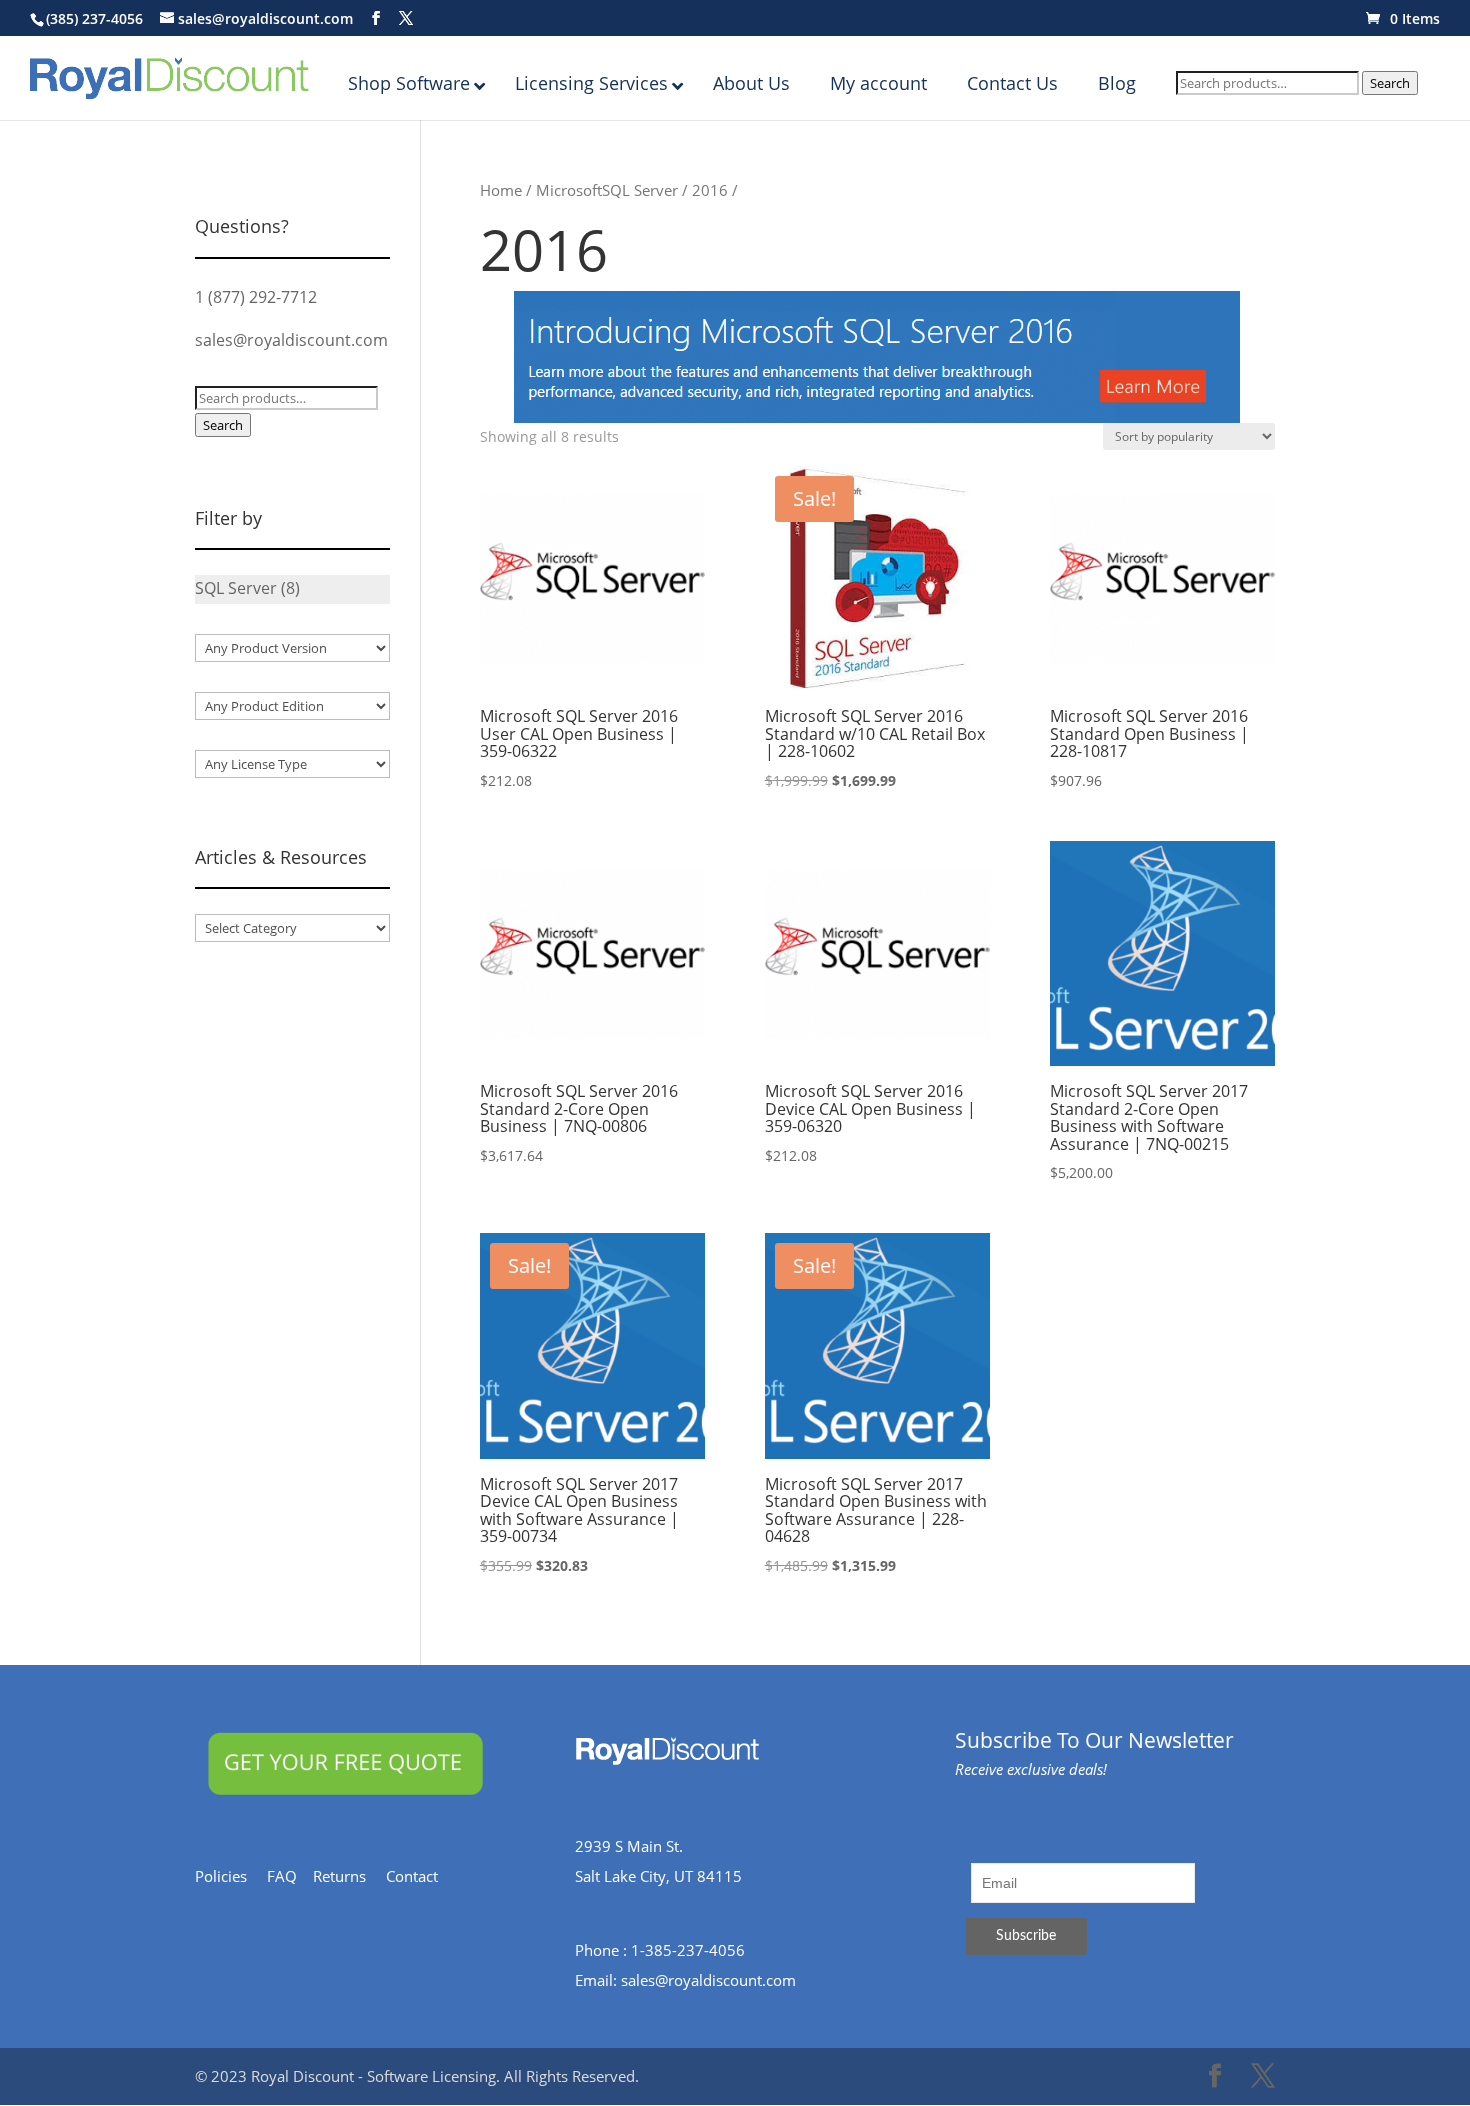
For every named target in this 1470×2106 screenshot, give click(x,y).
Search (1390, 83)
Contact (422, 1876)
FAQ (290, 1876)
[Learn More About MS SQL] (877, 357)
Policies (231, 1876)
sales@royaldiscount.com (291, 340)
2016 (710, 190)
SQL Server (640, 190)
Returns (349, 1876)
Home (501, 190)
